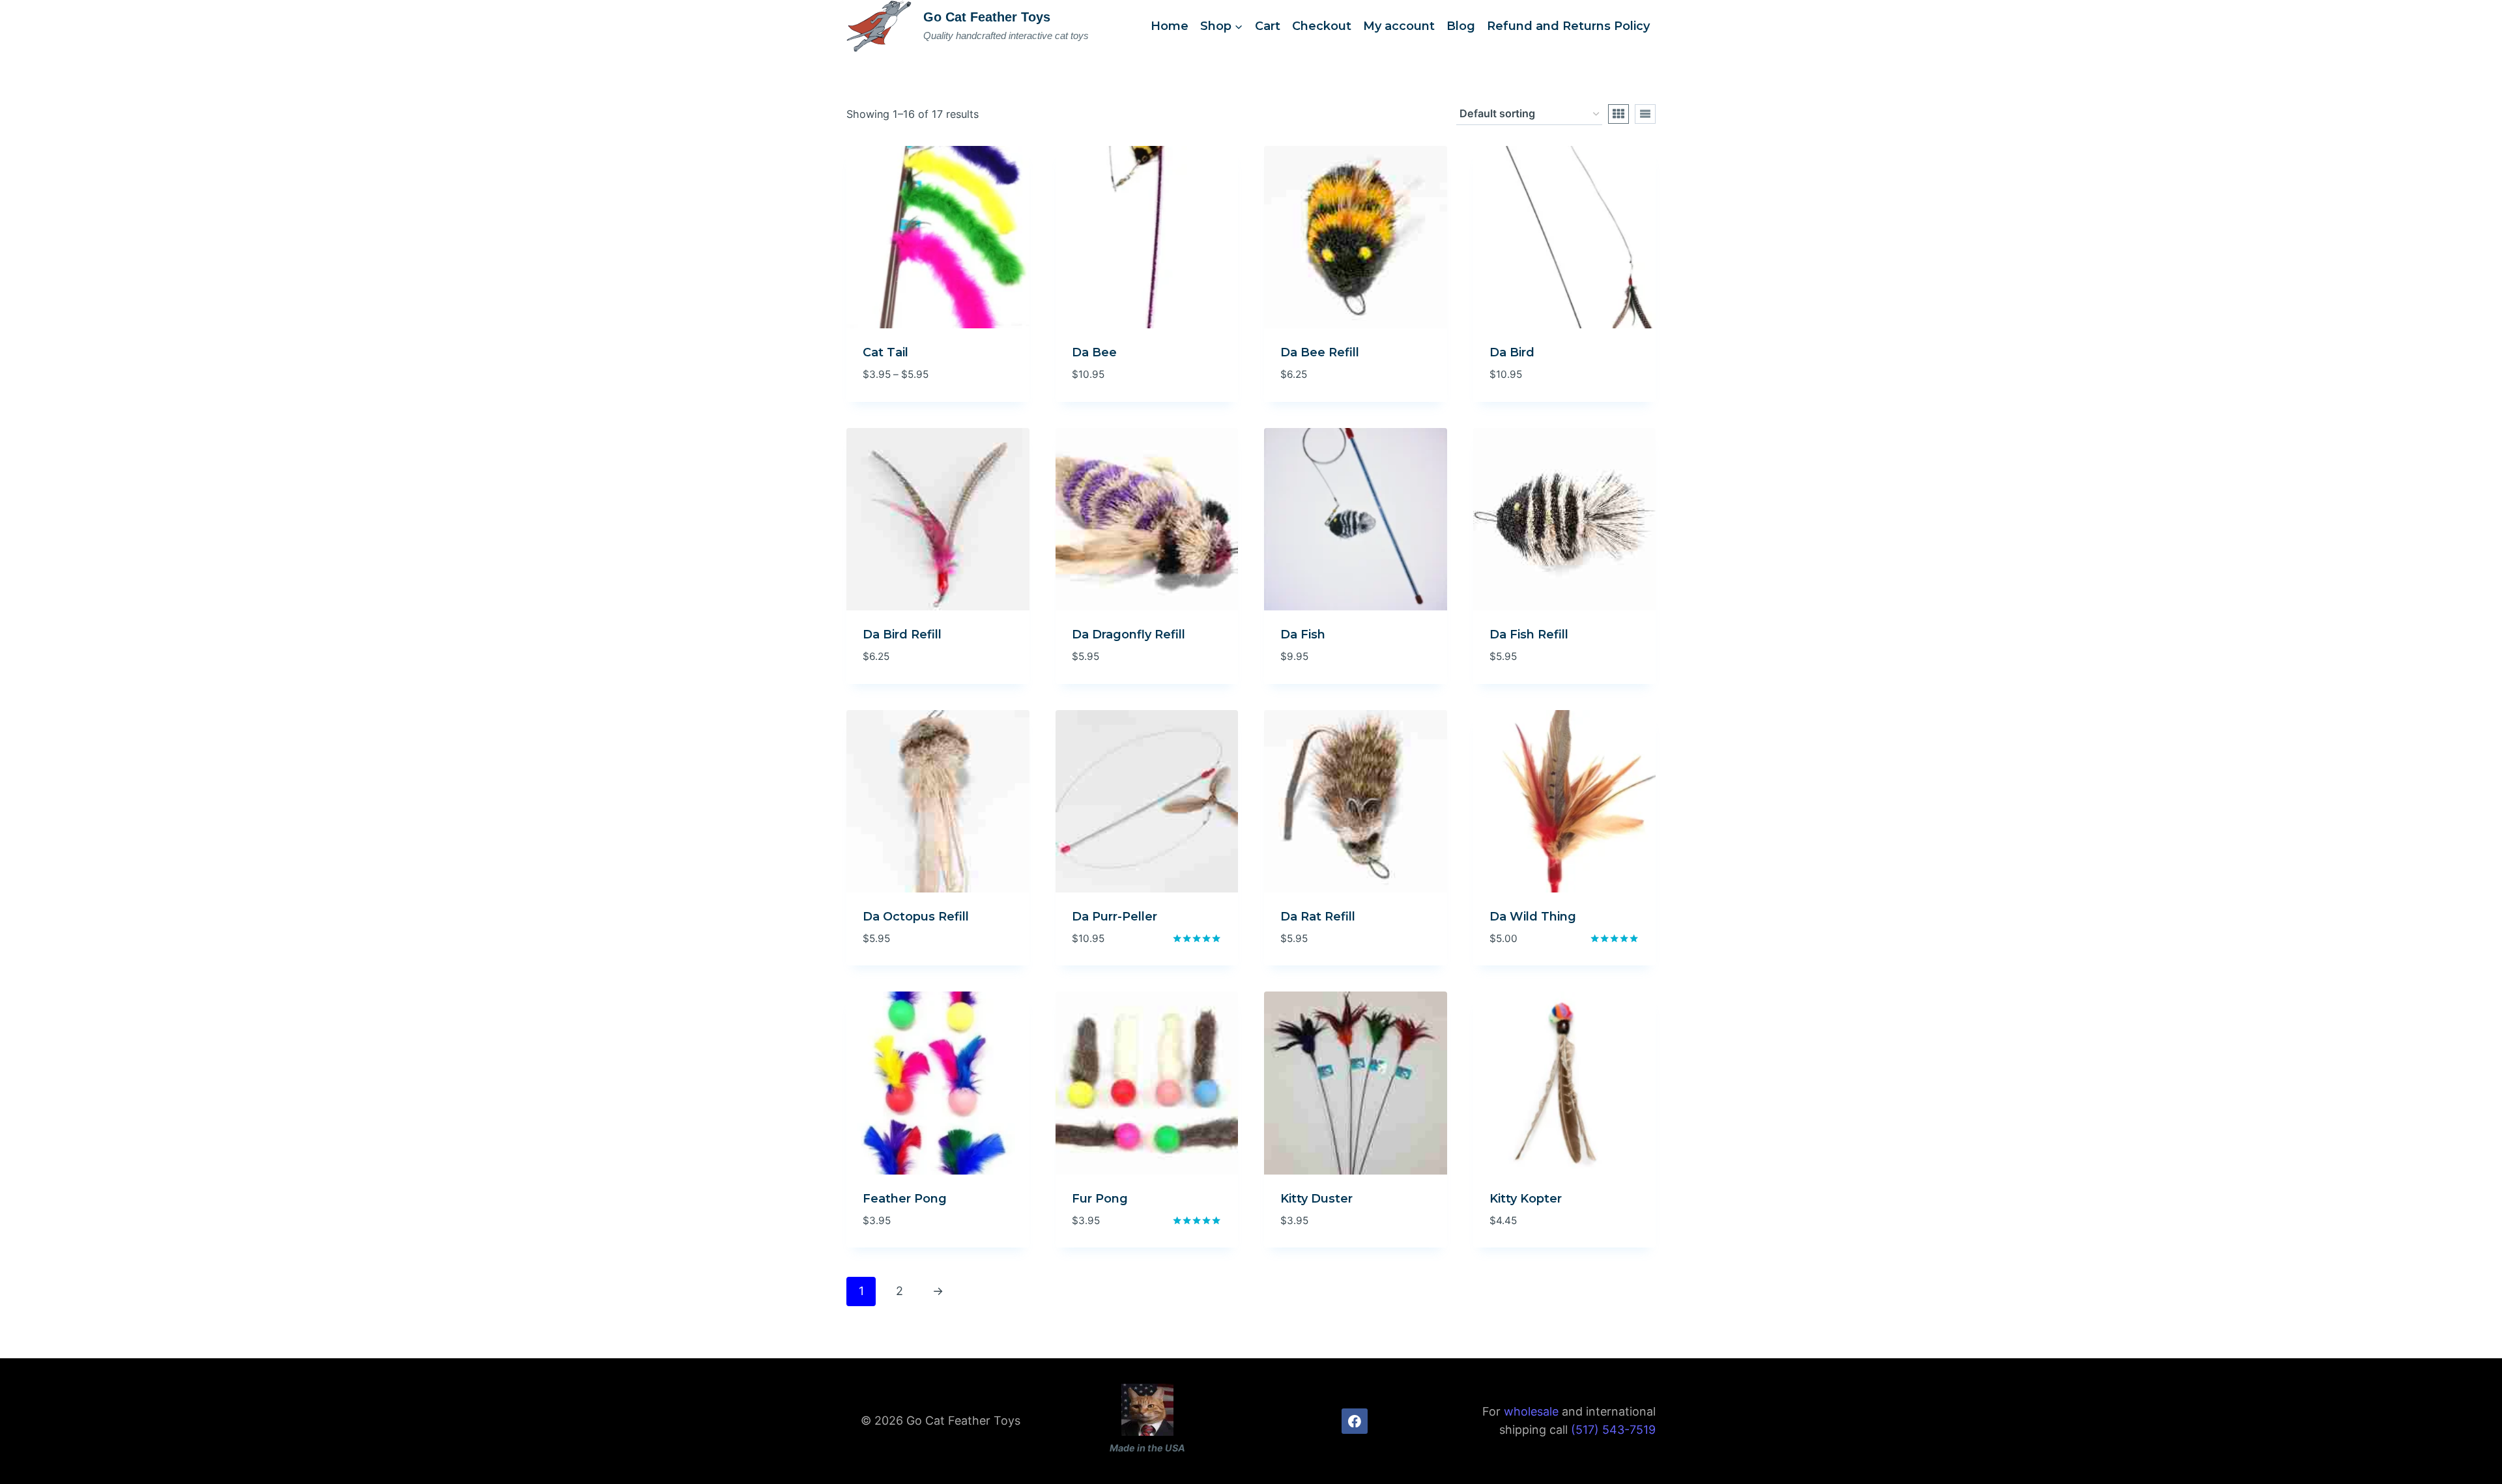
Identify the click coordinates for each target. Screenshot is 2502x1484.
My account (1399, 26)
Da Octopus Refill (916, 917)
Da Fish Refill (1529, 635)
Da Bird (1512, 352)
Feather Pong (905, 1199)
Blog (1461, 26)
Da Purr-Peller (1114, 917)
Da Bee (1094, 352)
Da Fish (1303, 635)
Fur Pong (1100, 1199)
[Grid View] (1618, 114)
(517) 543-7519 (1613, 1430)
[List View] (1645, 114)
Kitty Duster (1316, 1199)
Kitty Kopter (1526, 1199)
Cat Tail (885, 352)
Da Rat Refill (1318, 917)
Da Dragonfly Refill (1129, 635)
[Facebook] (1355, 1421)
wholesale (1531, 1411)
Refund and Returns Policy (1568, 26)
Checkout (1322, 26)
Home (1170, 26)
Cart (1268, 26)
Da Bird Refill (902, 635)
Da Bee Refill (1320, 352)
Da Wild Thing (1533, 917)
